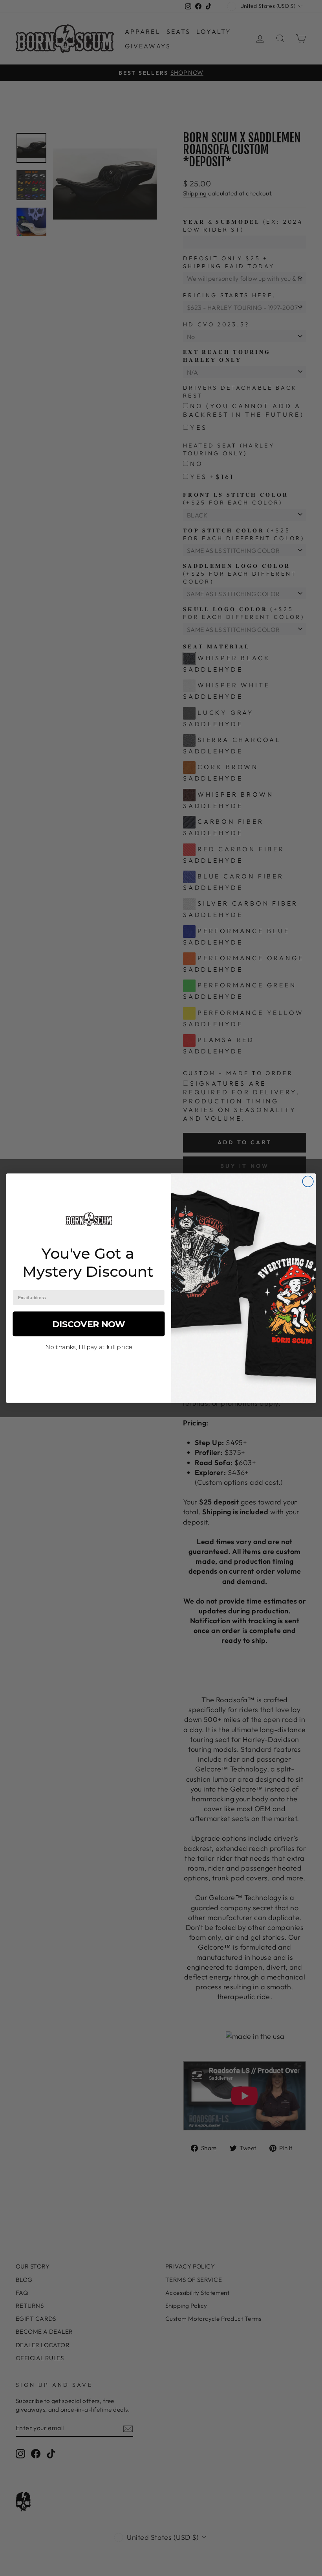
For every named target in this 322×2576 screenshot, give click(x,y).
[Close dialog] (308, 1181)
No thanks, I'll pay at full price (89, 1347)
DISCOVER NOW (89, 1323)
